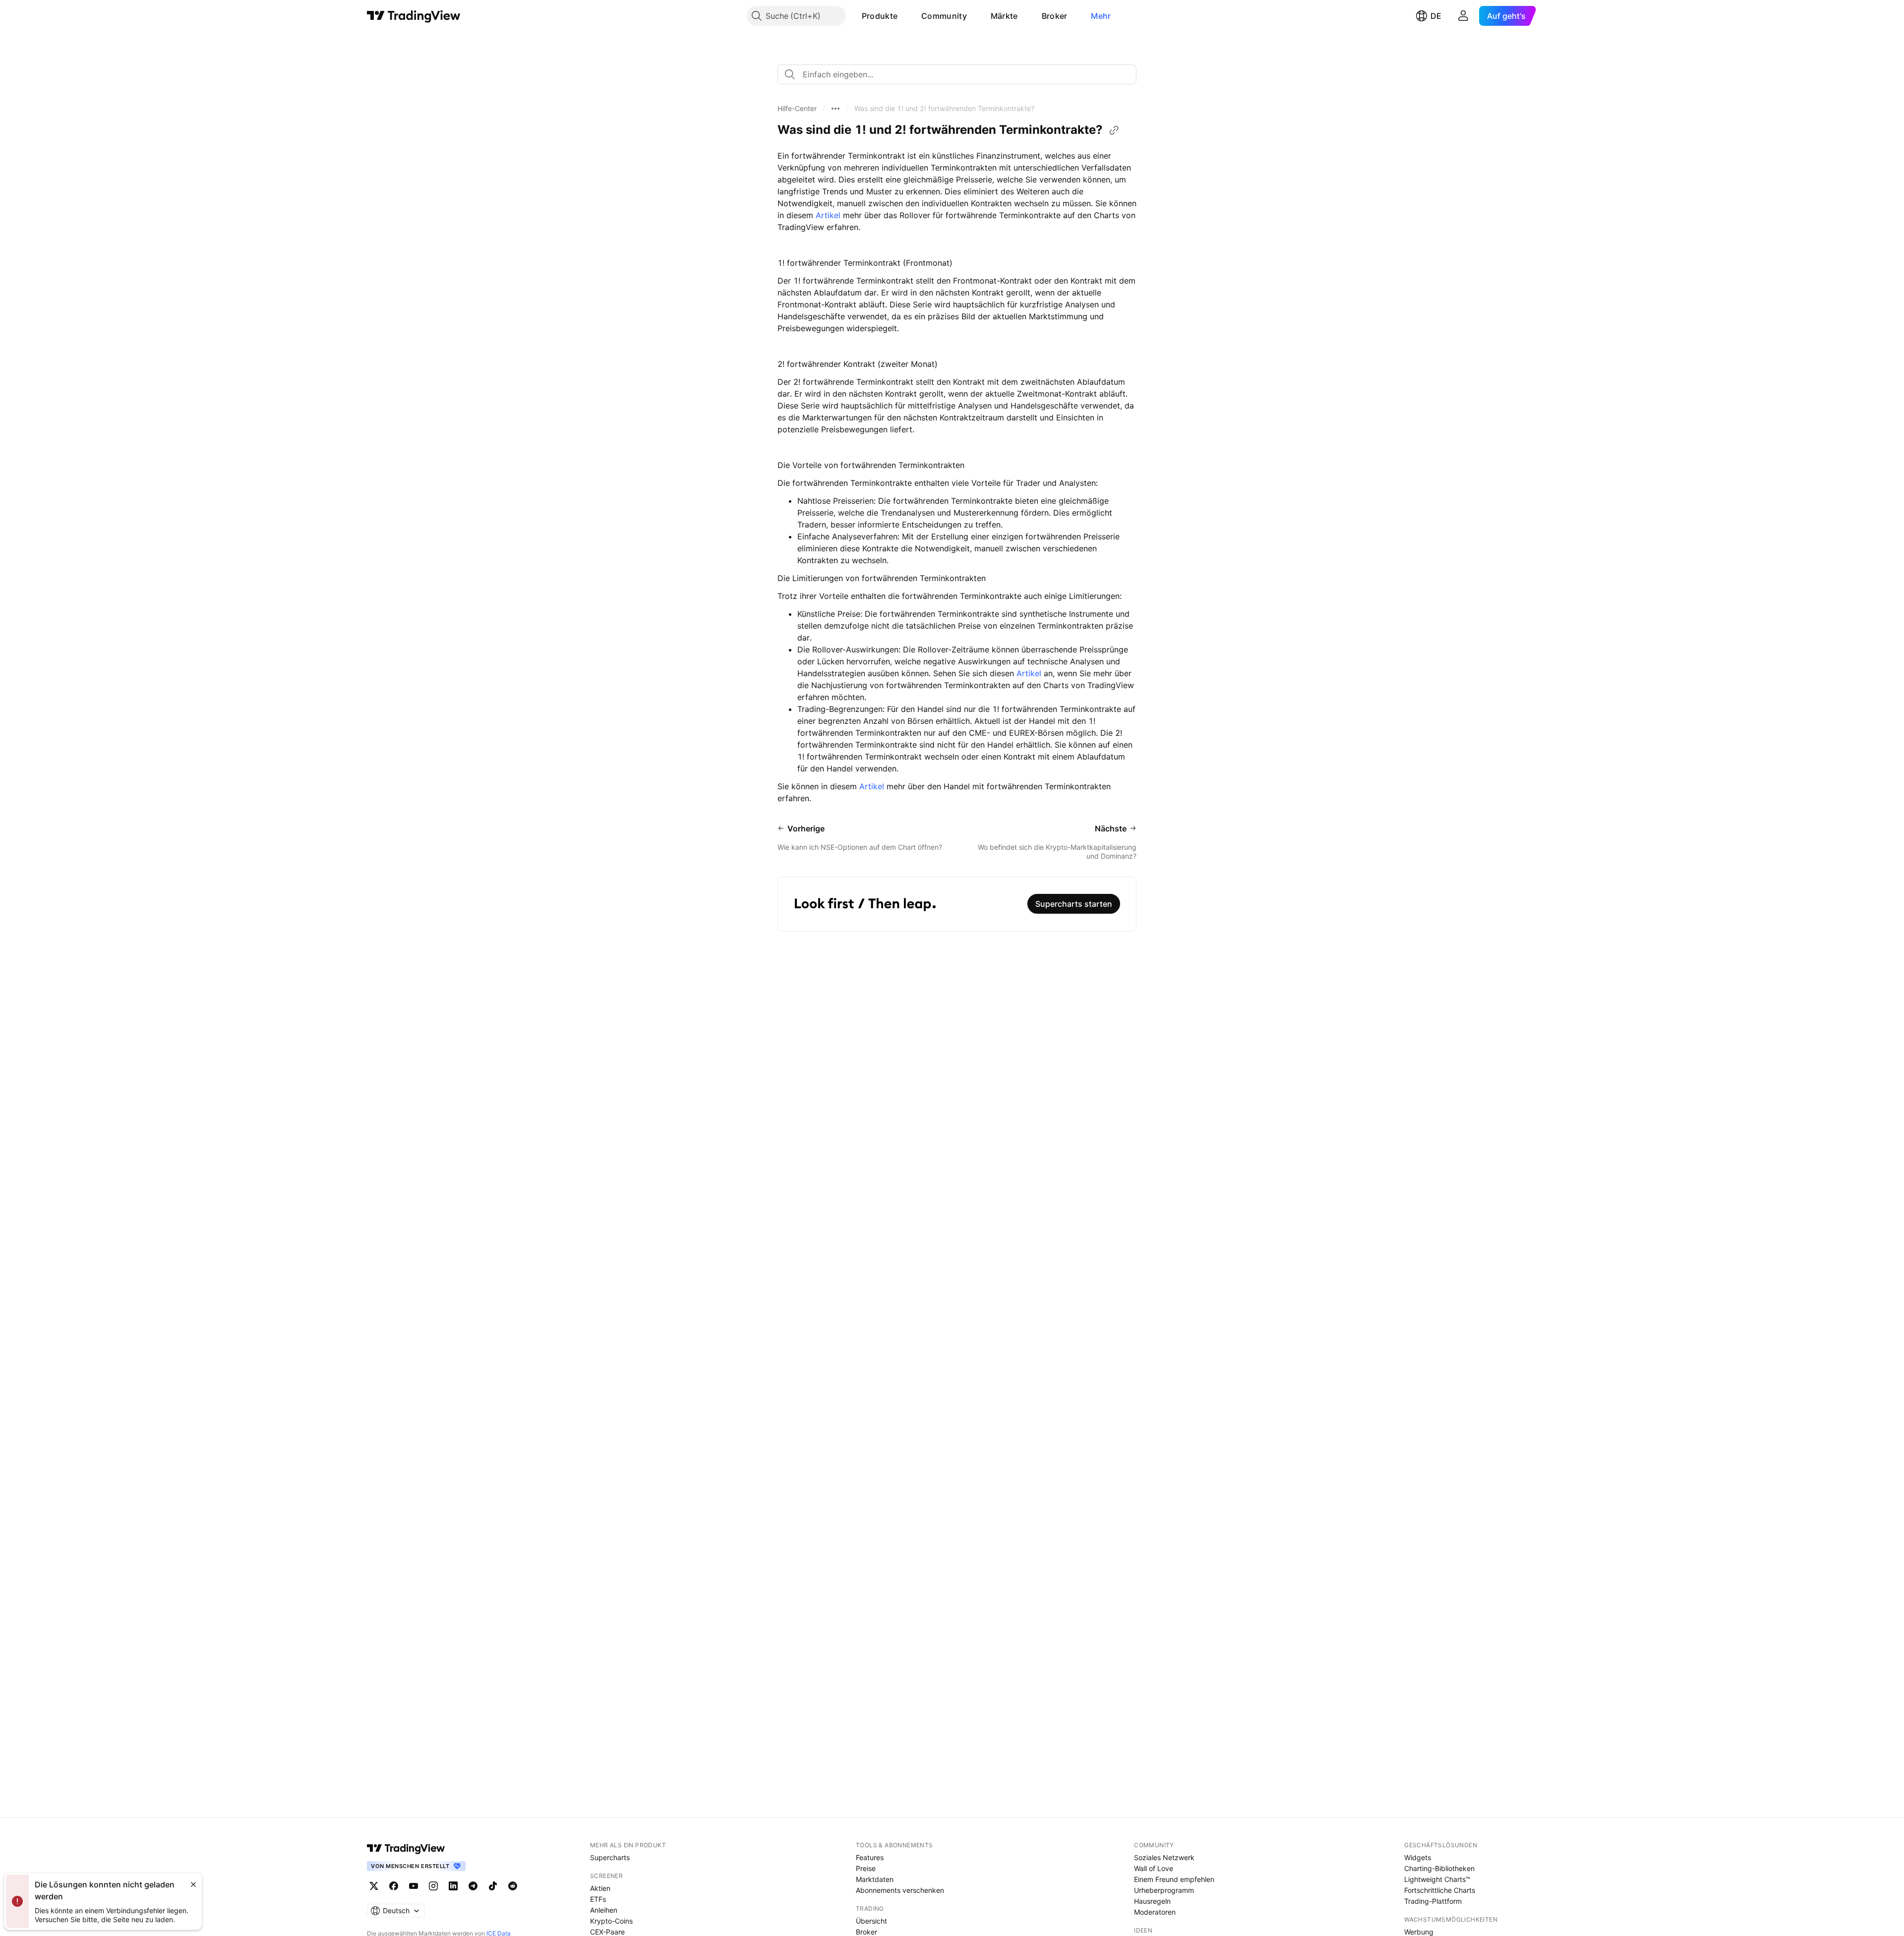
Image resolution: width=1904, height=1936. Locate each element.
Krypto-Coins (611, 1921)
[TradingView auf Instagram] (433, 1886)
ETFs (598, 1899)
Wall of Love (1154, 1868)
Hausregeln (1152, 1901)
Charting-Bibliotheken (1439, 1868)
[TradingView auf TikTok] (493, 1886)
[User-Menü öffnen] (1463, 16)
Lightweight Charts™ (1437, 1879)
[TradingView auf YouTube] (414, 1886)
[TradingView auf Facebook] (394, 1886)
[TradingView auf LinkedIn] (453, 1886)
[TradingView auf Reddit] (513, 1886)
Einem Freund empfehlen (1174, 1879)
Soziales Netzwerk (1164, 1857)
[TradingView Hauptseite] (414, 16)
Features (870, 1857)
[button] (905, 16)
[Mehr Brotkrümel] (835, 109)
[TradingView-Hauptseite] (406, 1848)
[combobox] (957, 74)
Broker (1055, 16)
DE (1436, 16)
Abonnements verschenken (900, 1890)
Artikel (828, 215)
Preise (866, 1868)
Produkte (880, 16)
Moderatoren (1155, 1912)
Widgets (1418, 1857)
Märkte (1004, 16)
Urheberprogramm (1164, 1890)
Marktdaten (875, 1879)
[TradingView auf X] (374, 1886)
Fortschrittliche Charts (1440, 1890)
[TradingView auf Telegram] (473, 1886)
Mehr (1101, 16)
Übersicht (871, 1921)
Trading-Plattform (1433, 1901)
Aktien (600, 1888)
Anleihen (604, 1910)
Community (944, 16)
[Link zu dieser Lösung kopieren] (1114, 130)
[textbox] (961, 74)
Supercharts (610, 1857)
